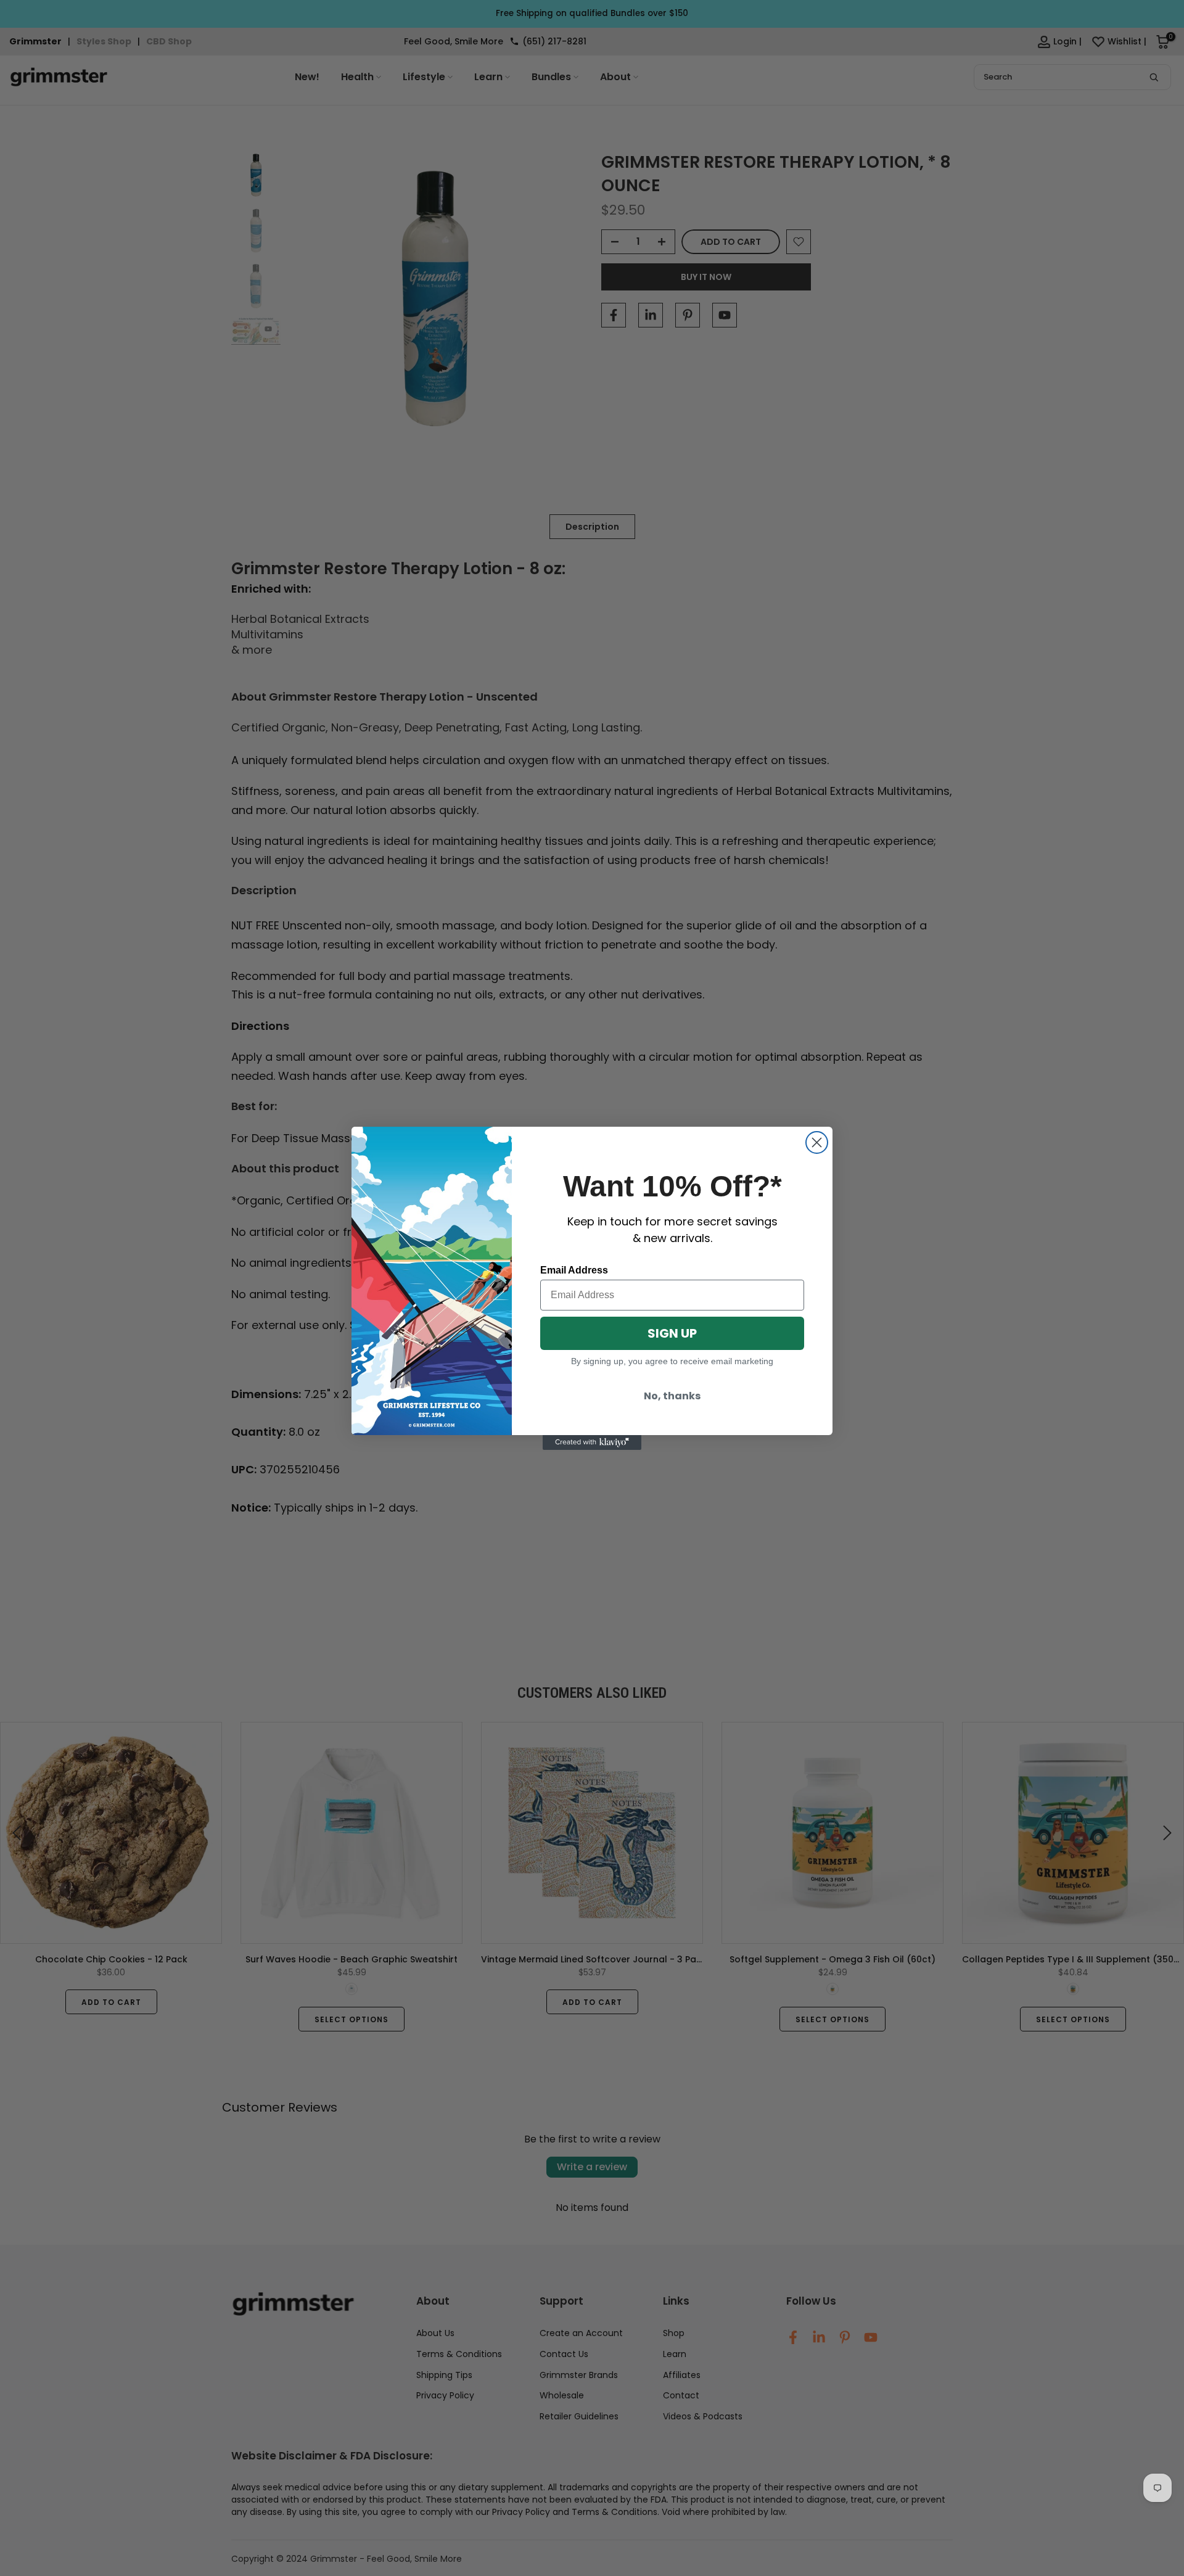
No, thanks (672, 1396)
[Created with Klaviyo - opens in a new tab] (592, 1442)
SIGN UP (672, 1333)
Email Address (574, 1270)
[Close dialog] (817, 1142)
